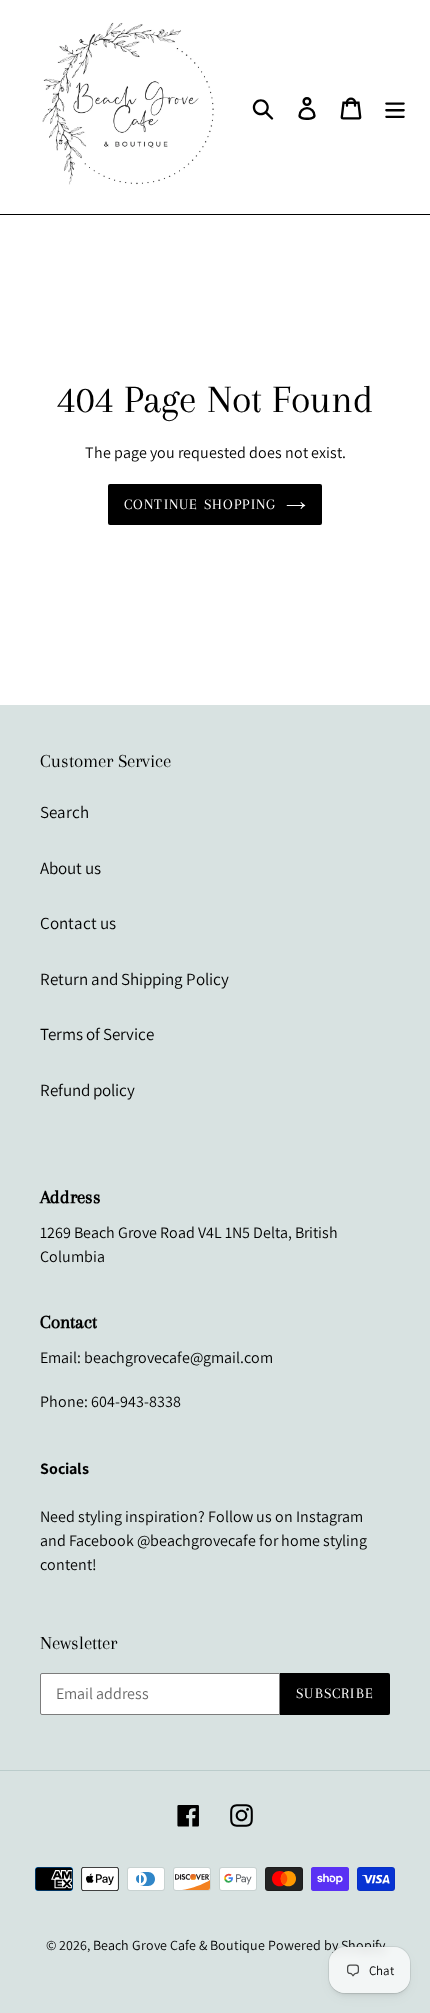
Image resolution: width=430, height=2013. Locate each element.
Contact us (78, 923)
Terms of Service (97, 1034)
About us (70, 868)
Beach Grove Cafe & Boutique (179, 1945)
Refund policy (87, 1090)
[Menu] (395, 107)
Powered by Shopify (326, 1945)
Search (64, 812)
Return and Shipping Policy (134, 979)
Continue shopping (200, 504)
